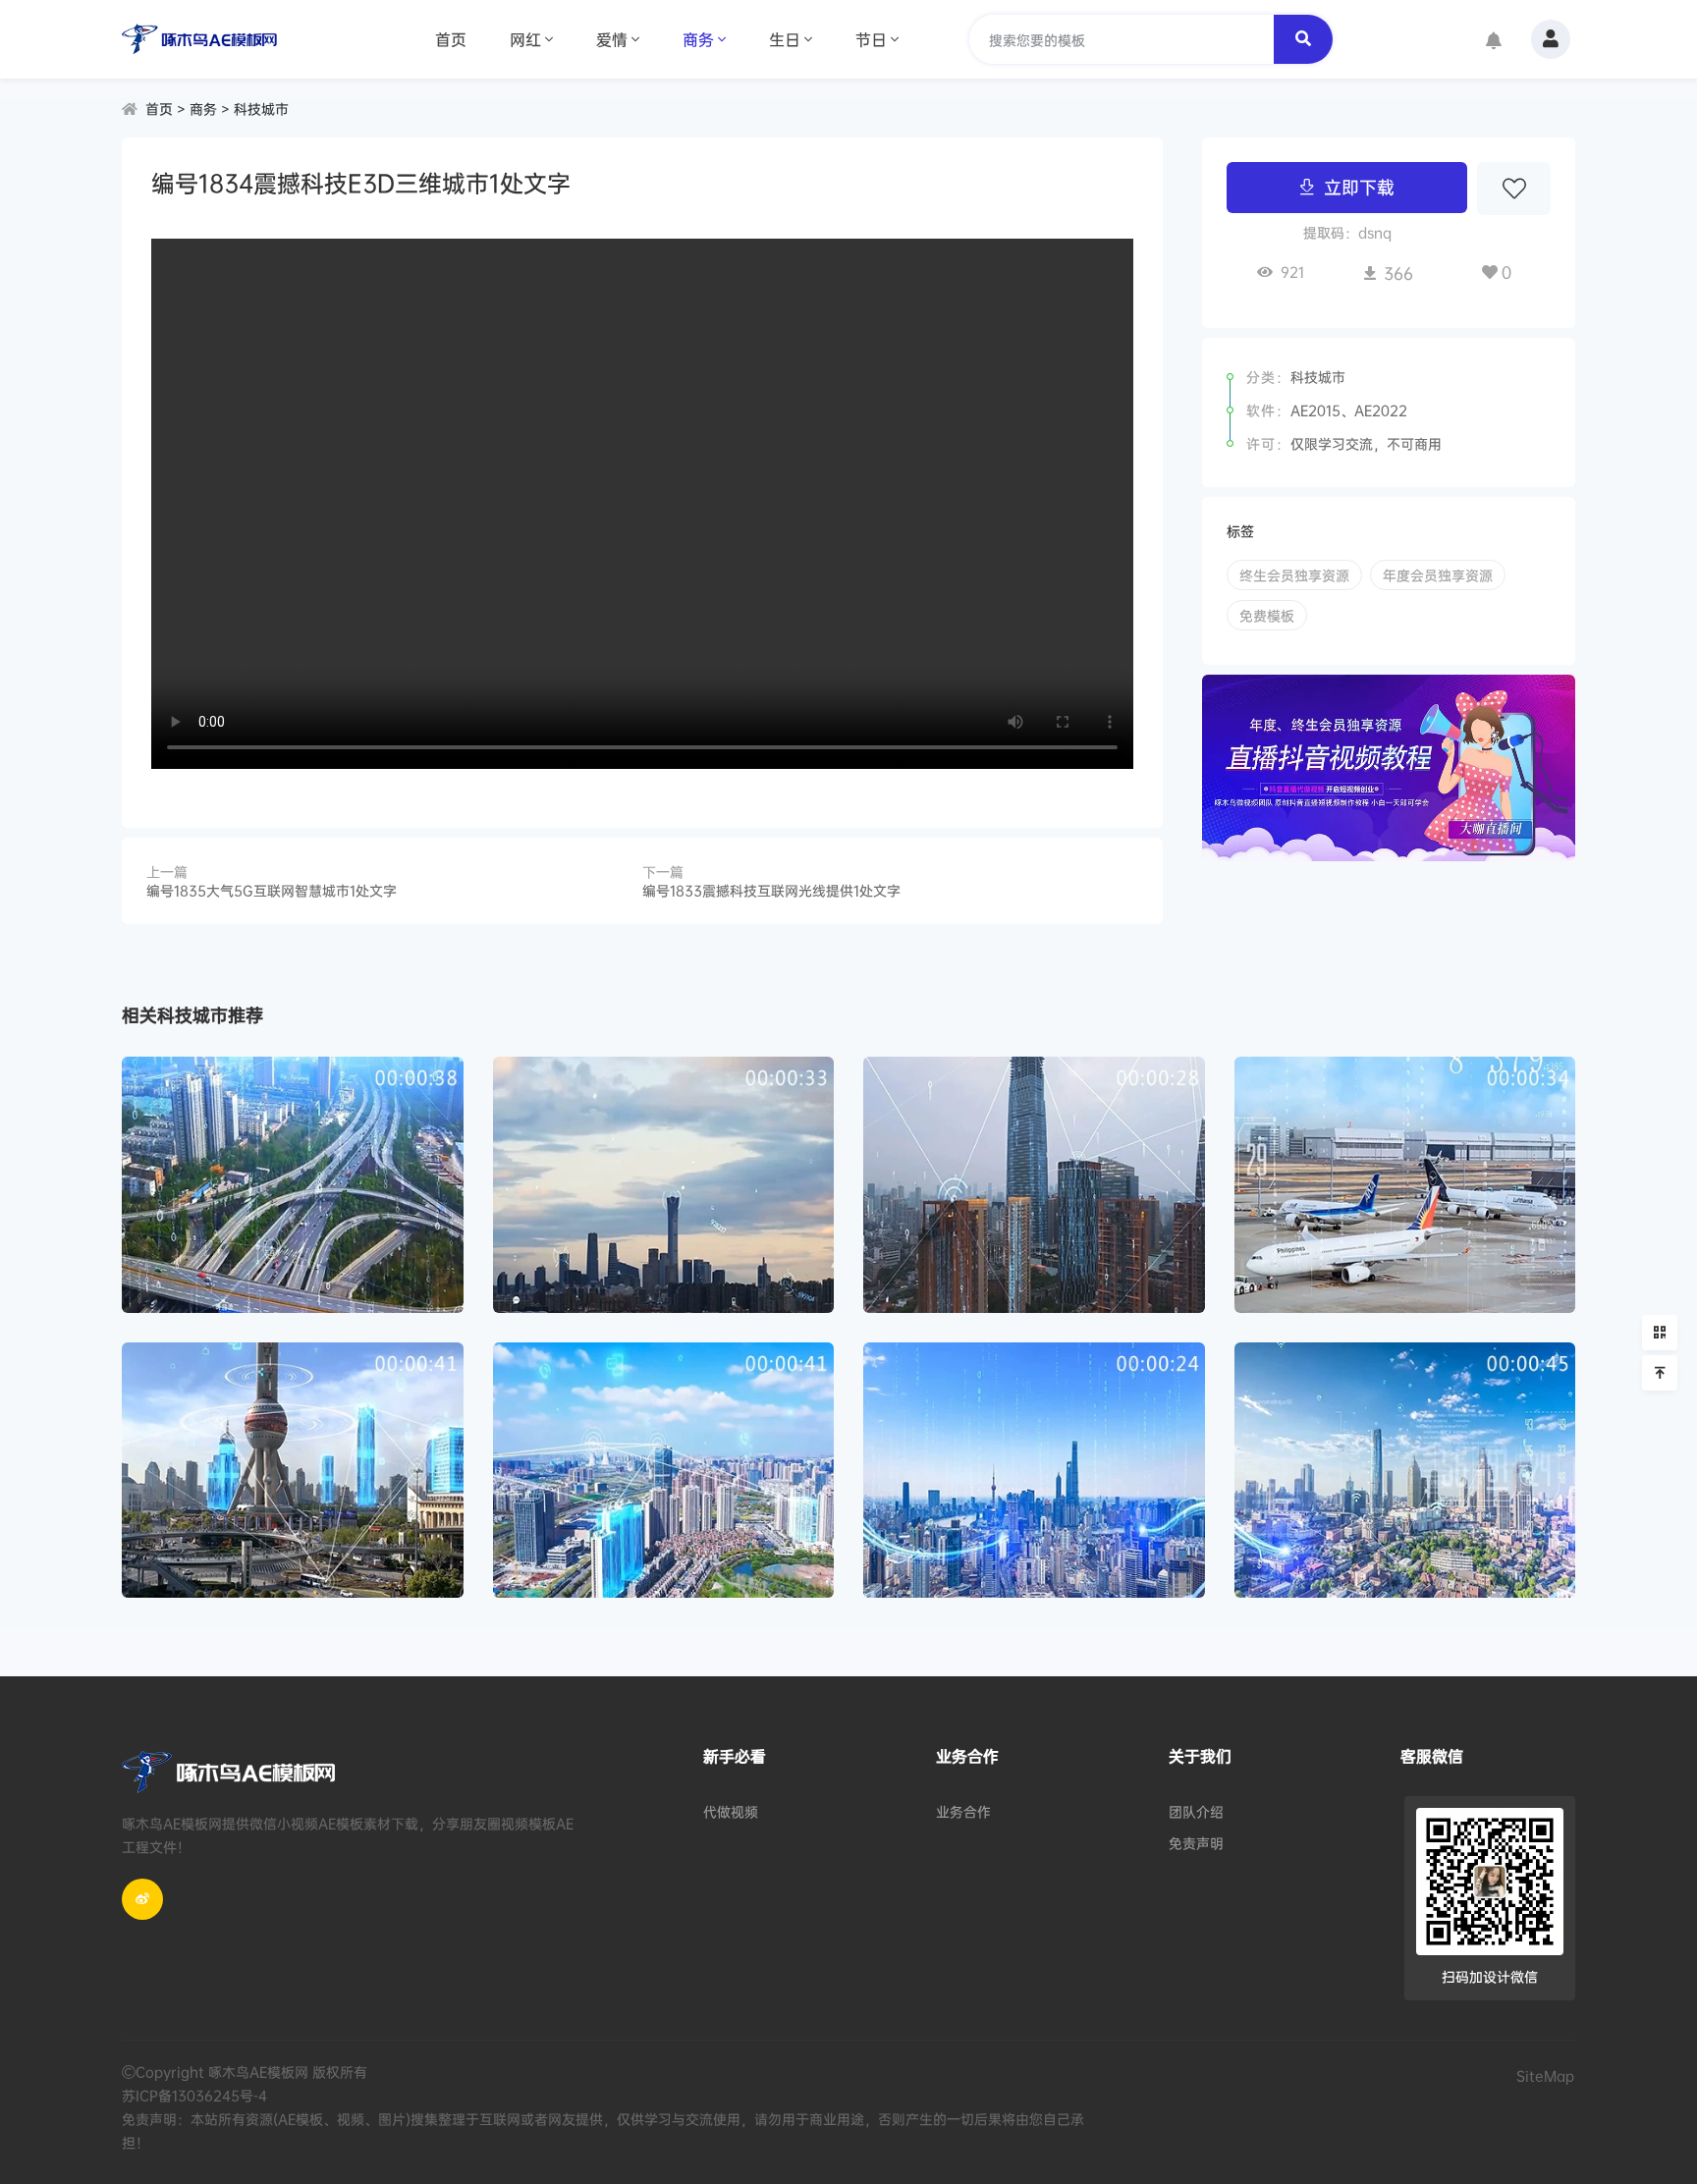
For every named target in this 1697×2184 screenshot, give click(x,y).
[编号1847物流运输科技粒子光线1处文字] (1405, 1185)
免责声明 (1196, 1843)
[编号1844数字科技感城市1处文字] (1034, 1471)
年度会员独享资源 (1438, 575)
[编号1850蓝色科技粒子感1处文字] (293, 1185)
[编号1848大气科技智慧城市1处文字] (1034, 1185)
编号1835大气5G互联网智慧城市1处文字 (272, 890)
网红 (525, 39)
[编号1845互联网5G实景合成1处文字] (664, 1471)
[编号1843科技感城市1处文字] (1405, 1471)
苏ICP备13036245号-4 (194, 2095)
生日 (785, 39)
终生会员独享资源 (1294, 575)
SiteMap (1545, 2075)
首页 (451, 39)
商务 (698, 39)
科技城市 (261, 109)
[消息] (1494, 42)
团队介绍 (1196, 1811)
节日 (871, 39)
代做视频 (731, 1811)
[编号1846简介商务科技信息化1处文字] (293, 1471)
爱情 (612, 39)
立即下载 (1359, 187)
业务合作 (963, 1811)
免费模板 (1267, 615)
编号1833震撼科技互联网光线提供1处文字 (771, 890)
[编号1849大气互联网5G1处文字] (664, 1185)
